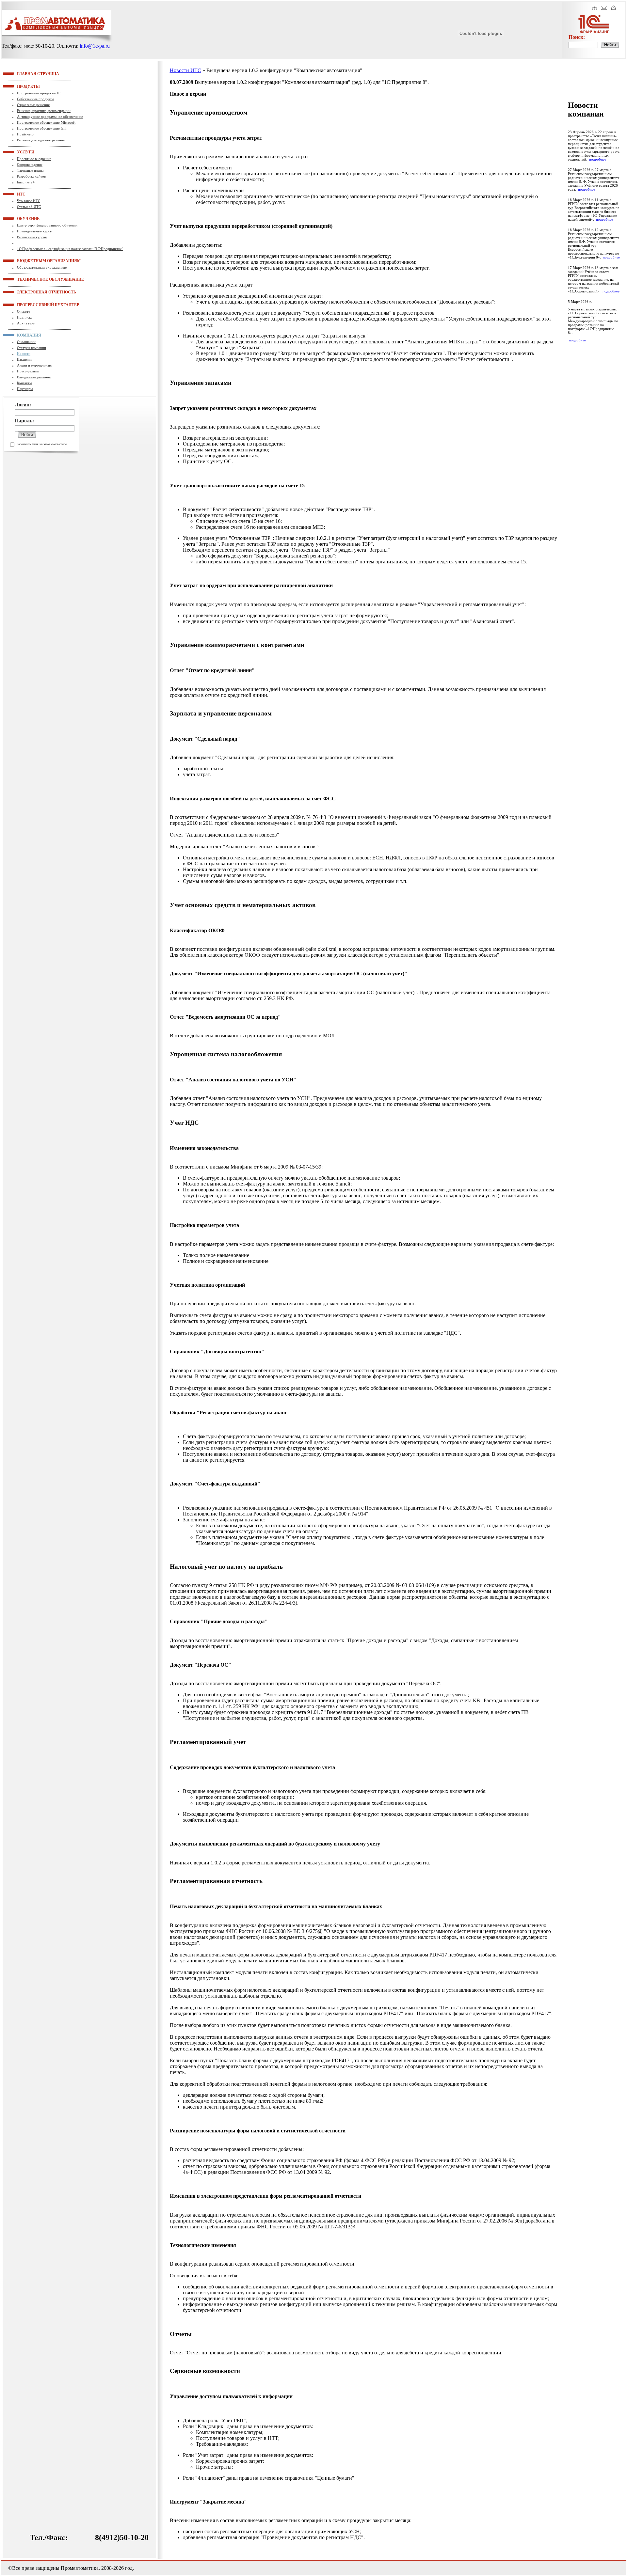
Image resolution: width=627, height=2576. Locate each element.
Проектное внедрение (34, 159)
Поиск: (577, 37)
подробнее (598, 159)
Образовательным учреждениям (42, 267)
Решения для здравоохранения (41, 140)
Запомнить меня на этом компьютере (42, 444)
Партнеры (25, 389)
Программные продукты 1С (39, 93)
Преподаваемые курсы (35, 231)
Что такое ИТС (29, 201)
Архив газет (26, 323)
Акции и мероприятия (34, 365)
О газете (24, 311)
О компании (26, 342)
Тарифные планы (30, 170)
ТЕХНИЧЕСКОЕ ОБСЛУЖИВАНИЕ (25, 279)
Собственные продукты (35, 99)
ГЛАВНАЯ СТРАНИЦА (25, 73)
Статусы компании (32, 348)
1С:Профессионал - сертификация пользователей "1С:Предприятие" (70, 249)
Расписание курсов (32, 237)
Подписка (25, 317)
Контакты (24, 383)
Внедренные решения (34, 377)
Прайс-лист (26, 134)
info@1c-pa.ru (95, 46)
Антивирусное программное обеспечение (50, 117)
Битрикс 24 (26, 182)
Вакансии (24, 359)
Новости (24, 353)
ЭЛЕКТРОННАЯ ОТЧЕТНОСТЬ (25, 292)
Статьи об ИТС (29, 207)
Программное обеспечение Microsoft (46, 122)
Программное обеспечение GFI (42, 128)
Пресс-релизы (28, 371)
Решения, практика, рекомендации (44, 111)
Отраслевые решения (33, 105)
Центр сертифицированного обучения (47, 225)
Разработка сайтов (31, 176)
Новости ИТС (185, 70)
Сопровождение (30, 165)
